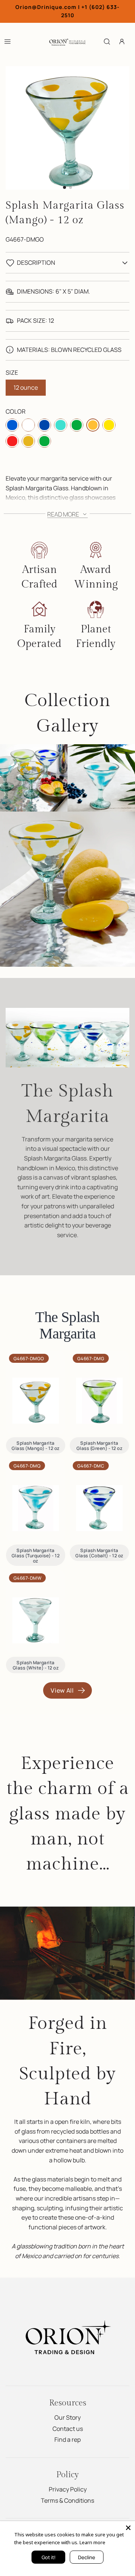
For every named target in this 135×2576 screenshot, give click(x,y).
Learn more (92, 2542)
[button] (64, 187)
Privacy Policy (68, 2489)
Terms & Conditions (67, 2500)
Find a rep (67, 2439)
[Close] (128, 2528)
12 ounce (26, 387)
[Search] (107, 42)
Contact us (68, 2429)
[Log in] (122, 42)
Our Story (67, 2417)
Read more (64, 514)
